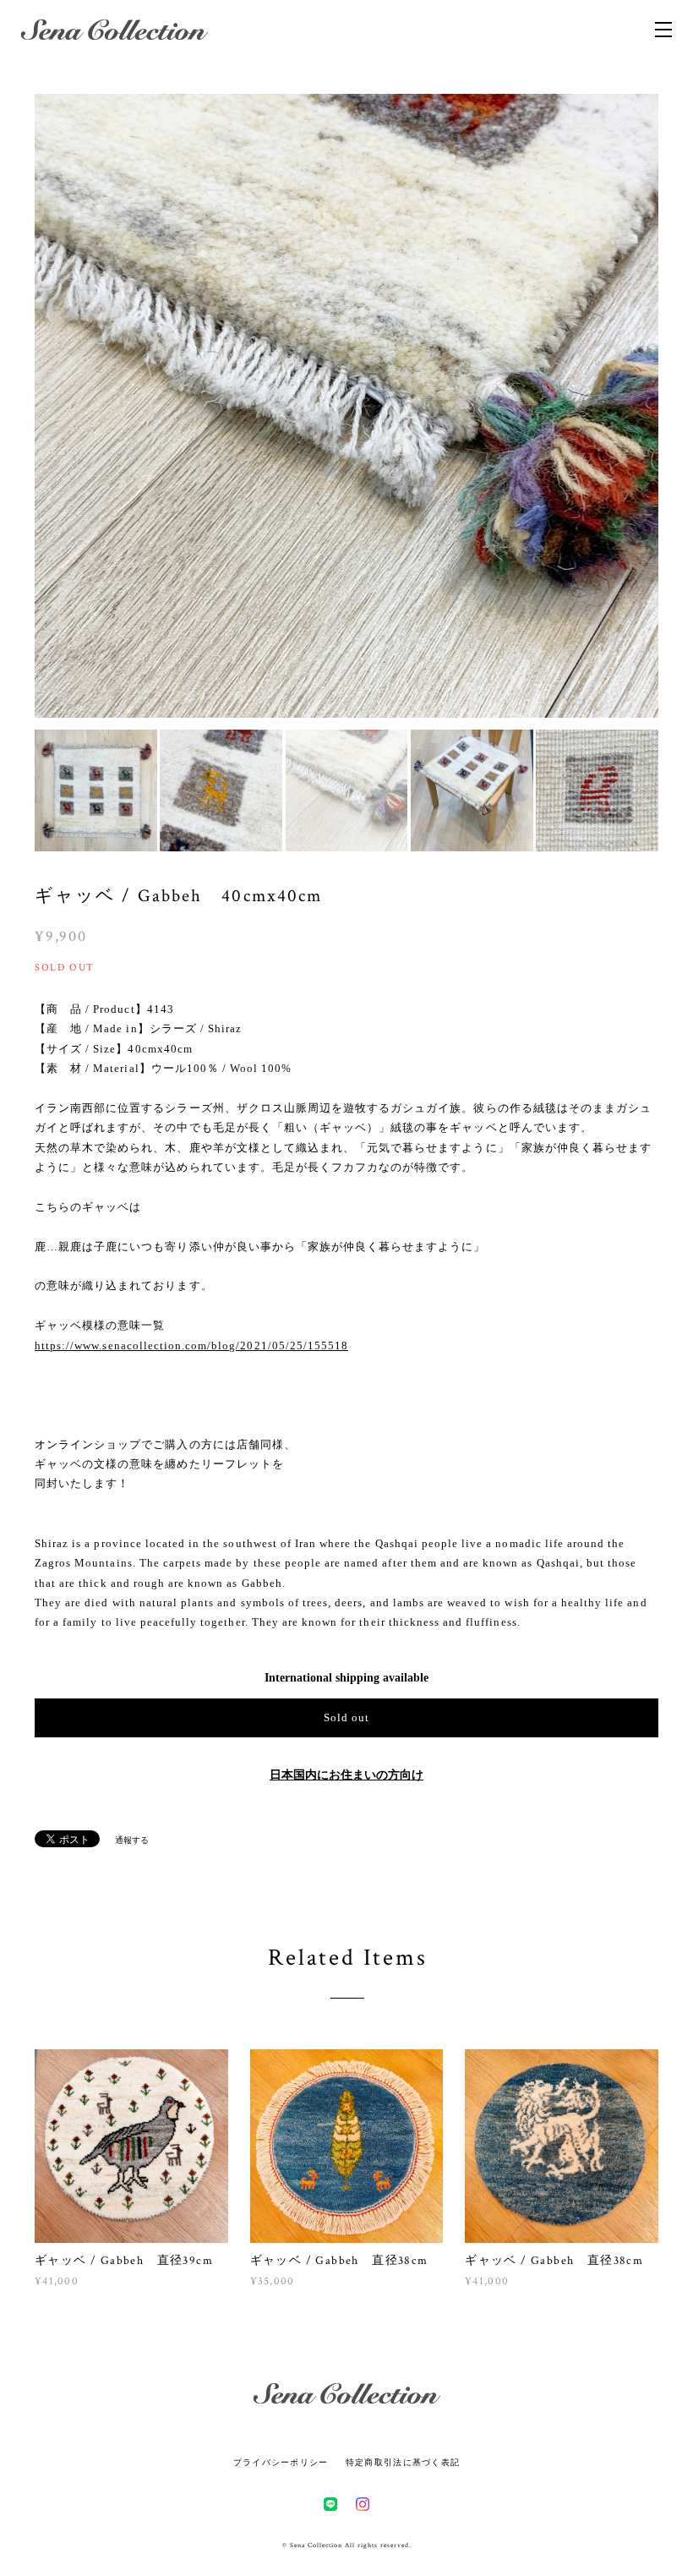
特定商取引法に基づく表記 (403, 2462)
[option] (346, 406)
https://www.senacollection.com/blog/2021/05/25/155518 (191, 1345)
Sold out (346, 1717)
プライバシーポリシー (281, 2462)
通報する (132, 1840)
